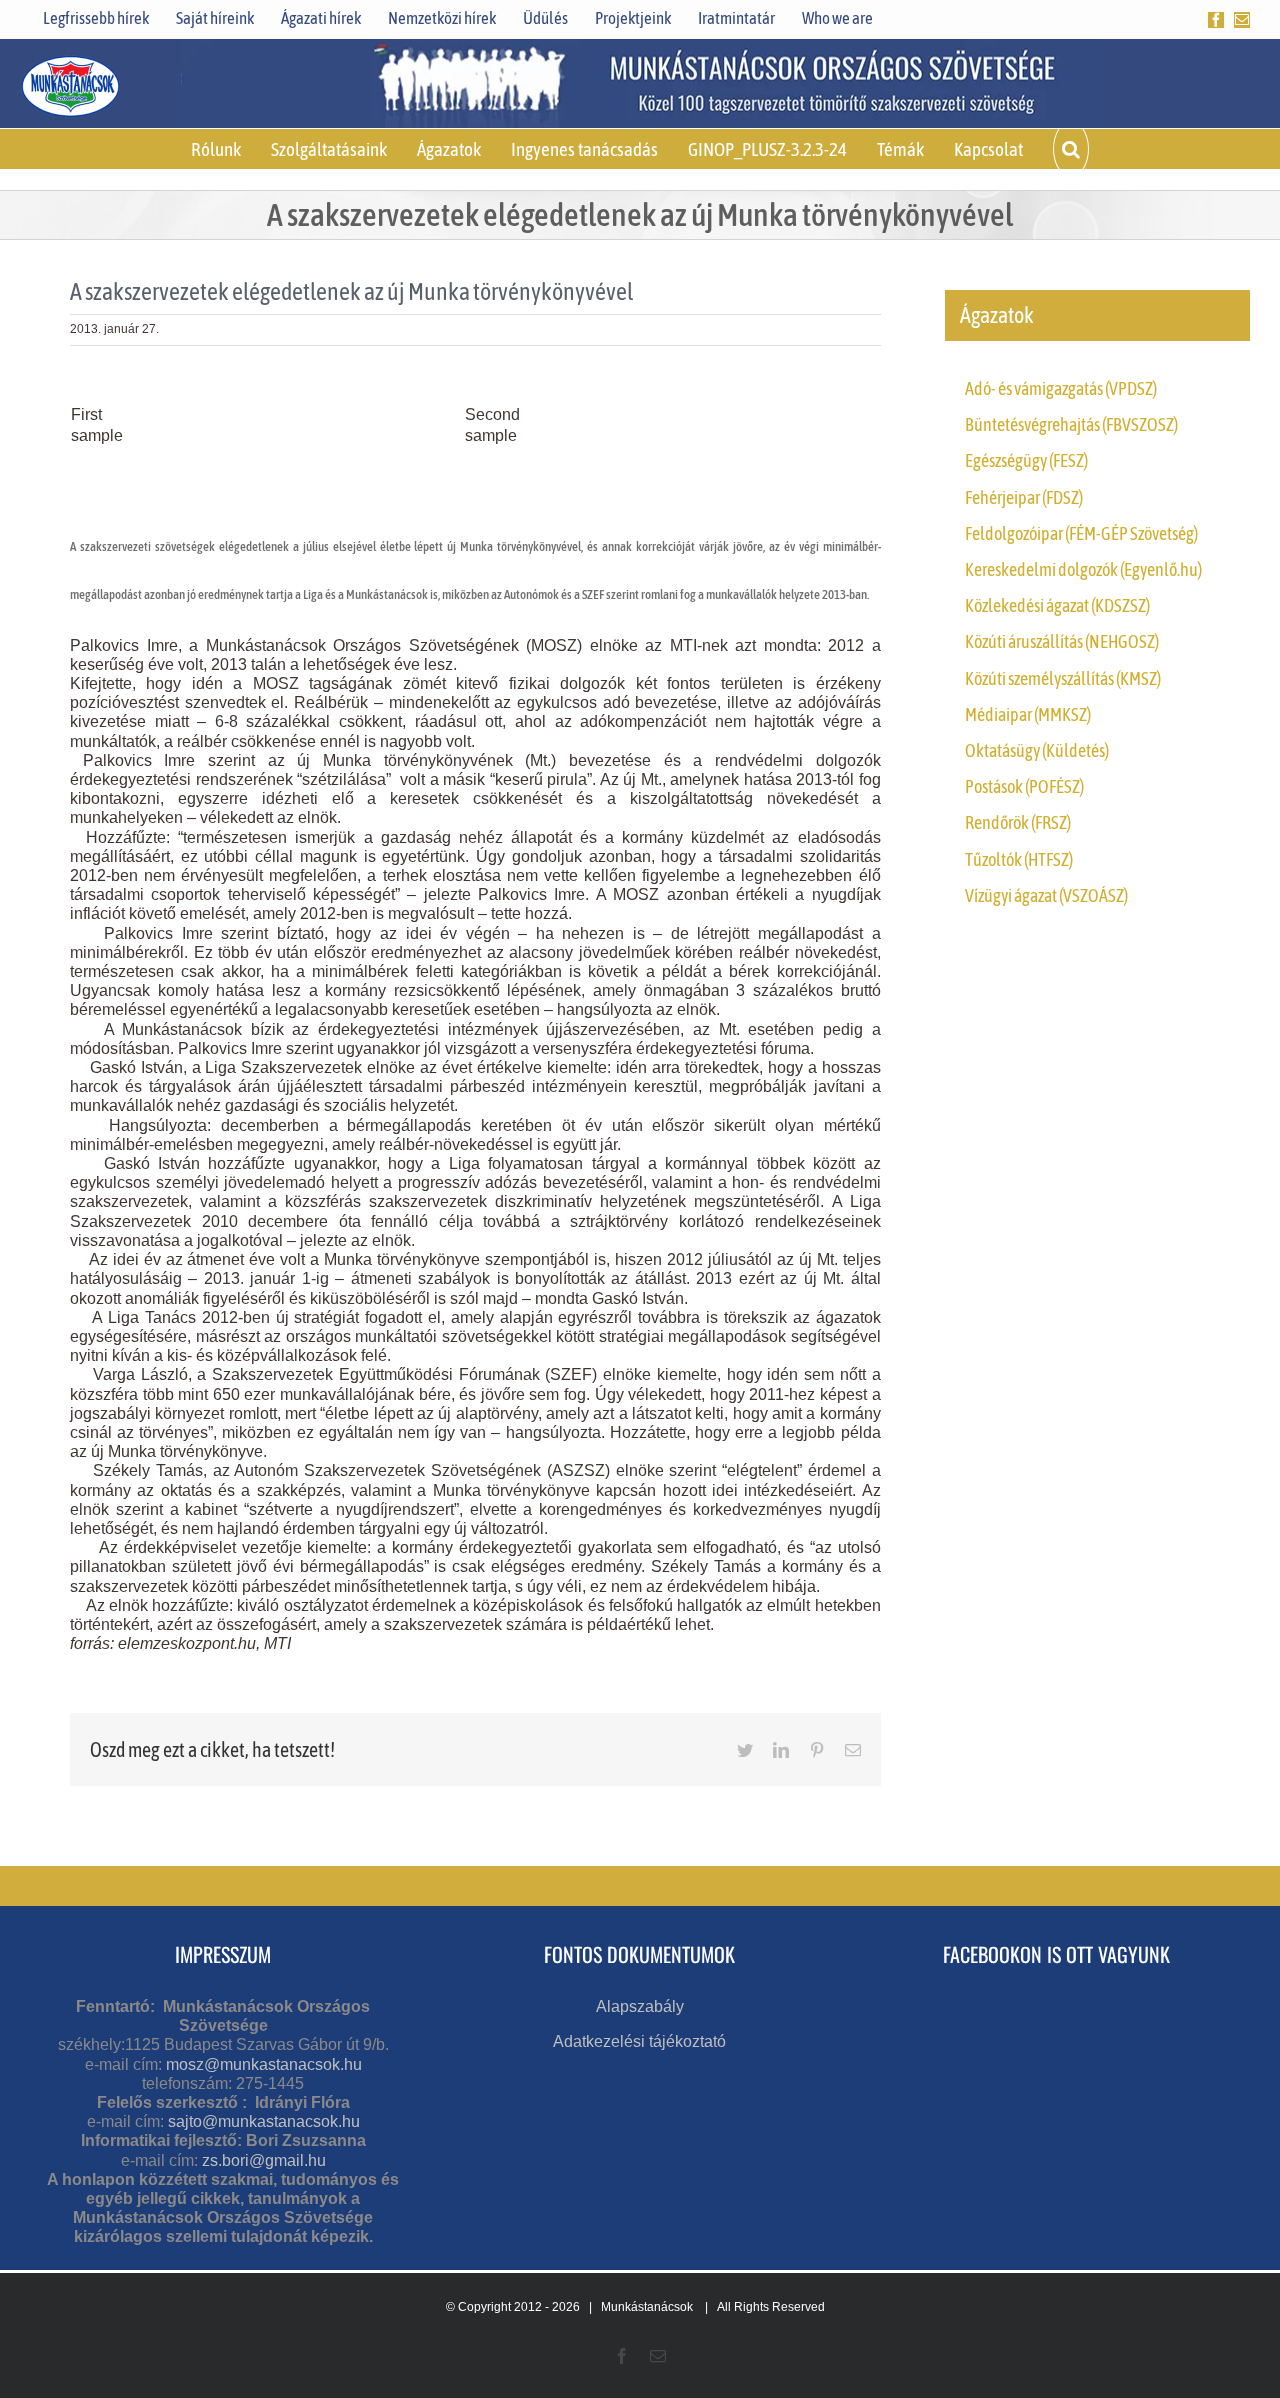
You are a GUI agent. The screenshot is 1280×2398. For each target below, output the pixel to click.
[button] (1071, 149)
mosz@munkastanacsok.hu (264, 2064)
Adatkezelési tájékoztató (639, 2041)
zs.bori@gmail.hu (264, 2160)
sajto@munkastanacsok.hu (264, 2121)
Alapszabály (640, 2006)
